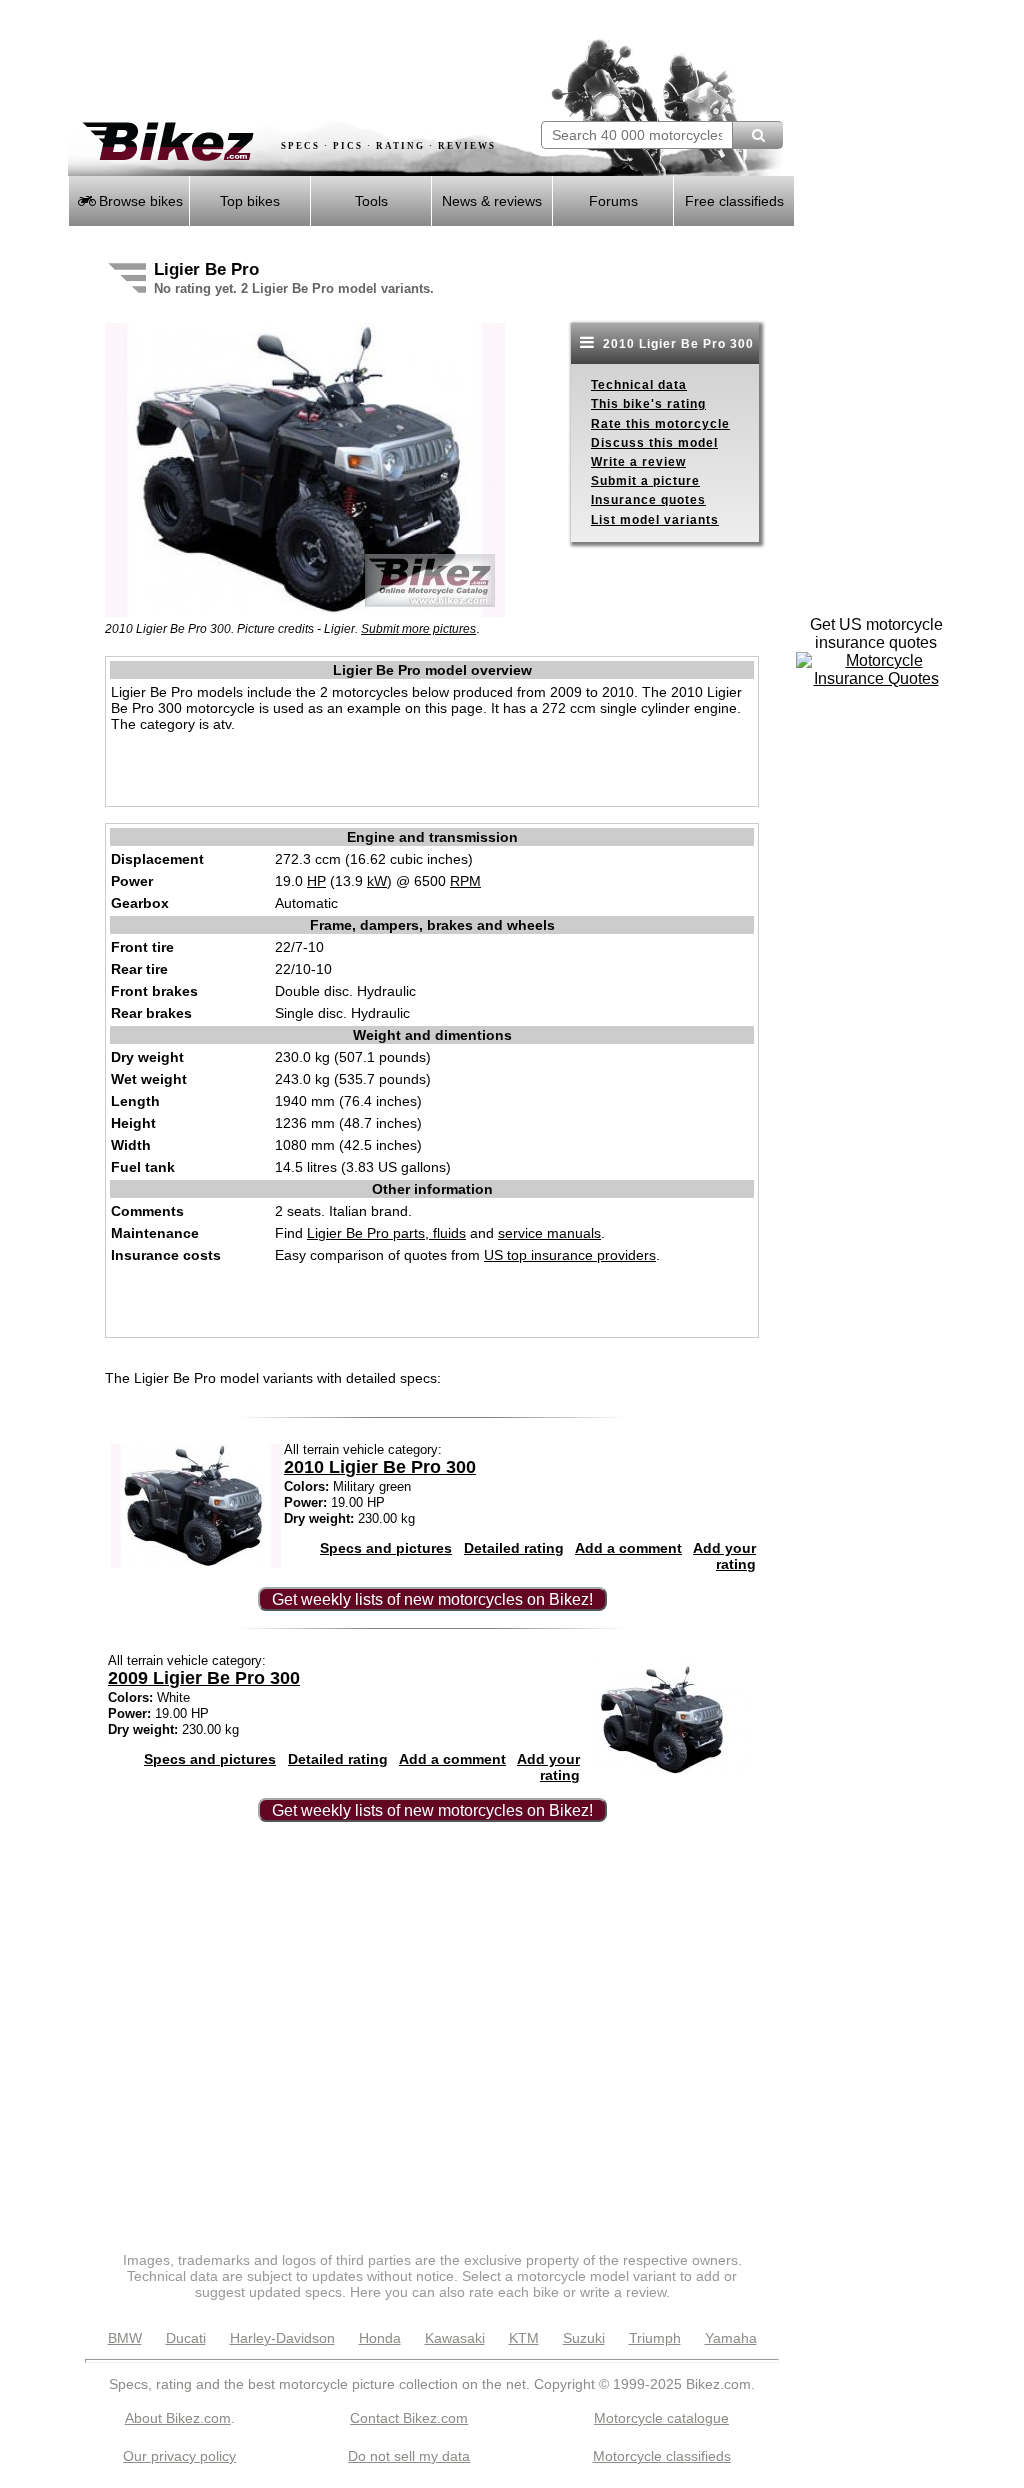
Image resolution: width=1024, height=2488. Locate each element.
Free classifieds (734, 201)
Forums (613, 201)
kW (377, 881)
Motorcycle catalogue (661, 2418)
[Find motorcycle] (757, 135)
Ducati (186, 2338)
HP (316, 881)
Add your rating (724, 1556)
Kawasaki (455, 2338)
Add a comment (628, 1548)
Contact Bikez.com (409, 2418)
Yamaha (731, 2338)
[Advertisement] (302, 60)
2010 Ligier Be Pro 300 (676, 344)
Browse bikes (139, 201)
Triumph (655, 2338)
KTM (524, 2338)
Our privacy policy (179, 2456)
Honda (380, 2338)
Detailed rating (514, 1548)
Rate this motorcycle (660, 424)
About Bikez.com (178, 2418)
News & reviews (492, 201)
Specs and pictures (386, 1548)
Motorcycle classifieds (662, 2456)
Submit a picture (645, 481)
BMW (125, 2338)
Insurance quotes (648, 500)
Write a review (638, 462)
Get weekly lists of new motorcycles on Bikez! (432, 1599)
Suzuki (584, 2338)
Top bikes (250, 201)
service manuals (549, 1233)
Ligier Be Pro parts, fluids (386, 1233)
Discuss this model (654, 443)
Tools (371, 201)
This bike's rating (648, 404)
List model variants (655, 520)
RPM (465, 881)
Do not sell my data (409, 2456)
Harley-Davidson (282, 2338)
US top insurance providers (570, 1255)
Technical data (639, 385)
